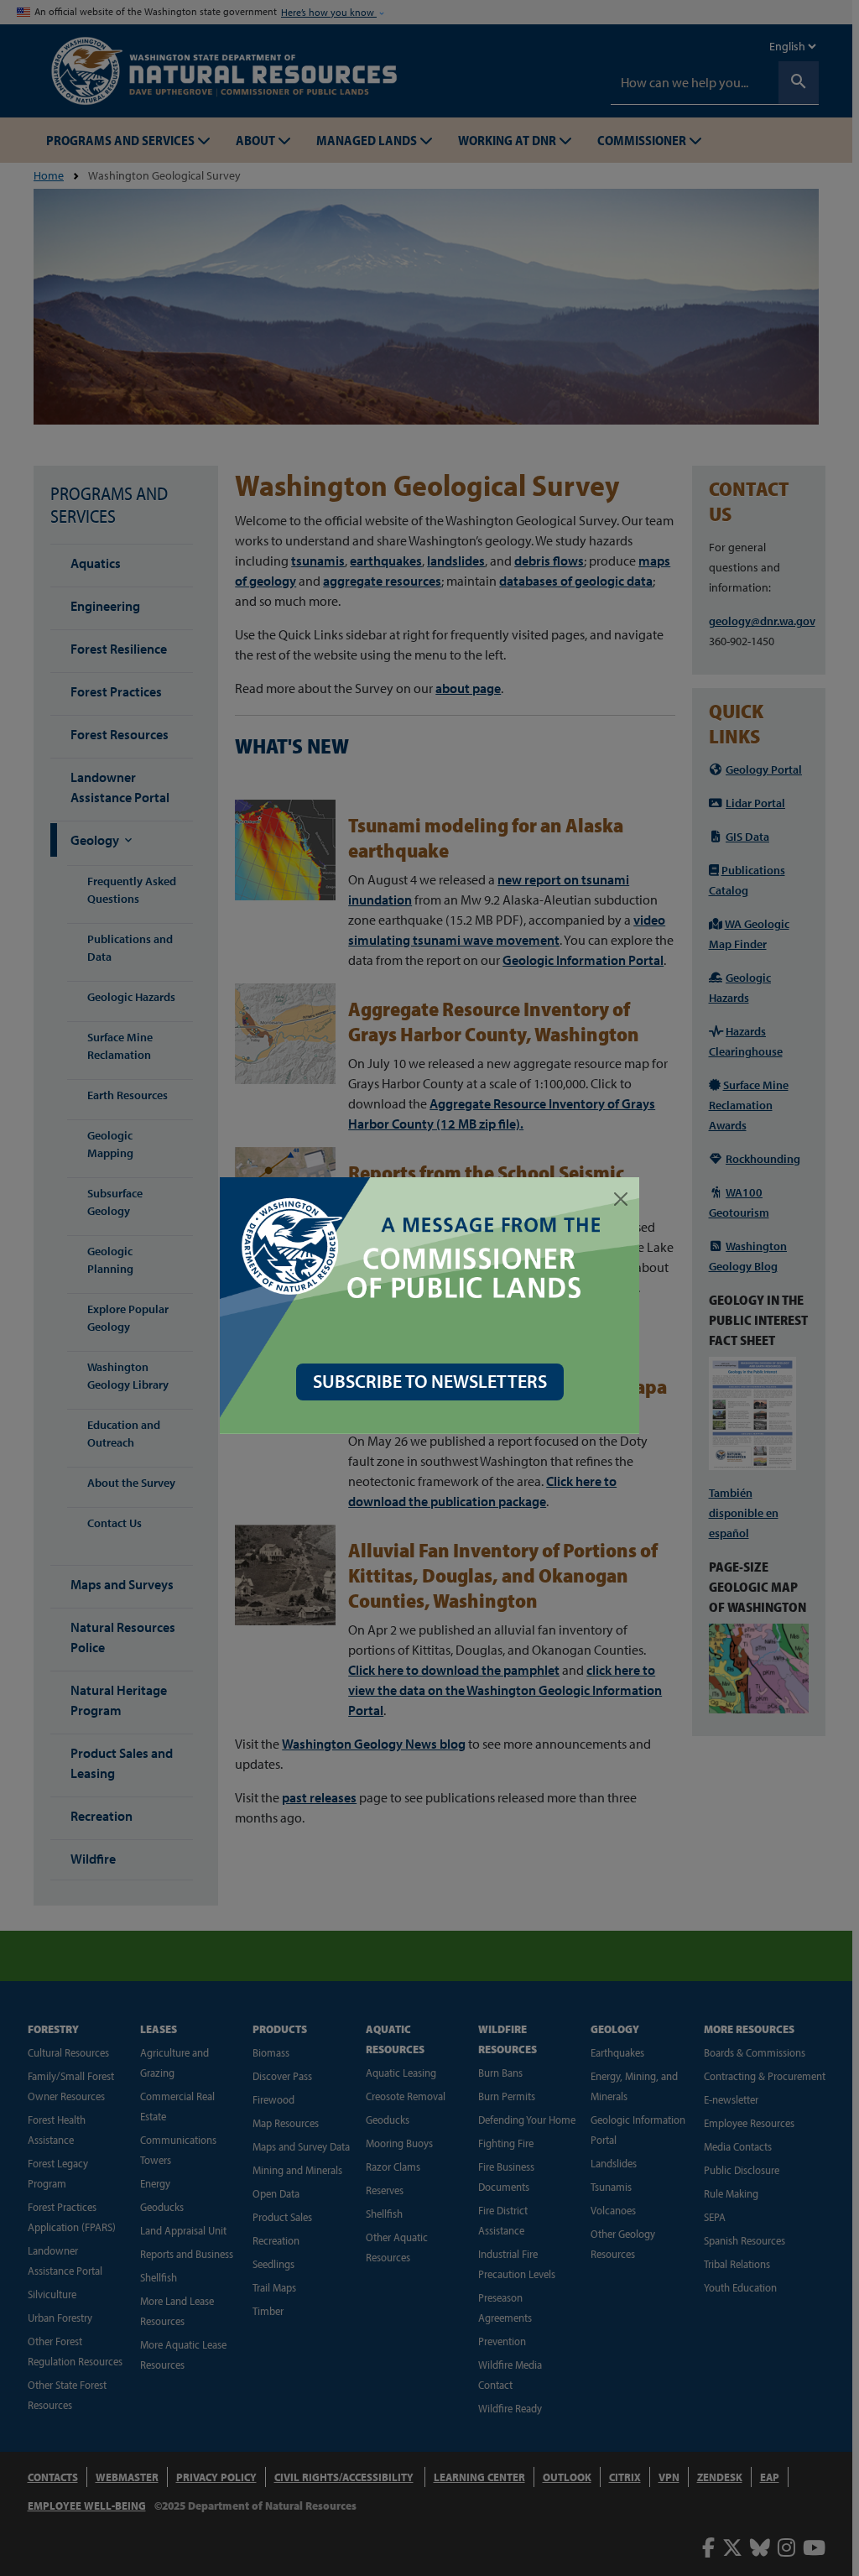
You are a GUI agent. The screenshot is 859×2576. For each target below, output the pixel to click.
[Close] (621, 1199)
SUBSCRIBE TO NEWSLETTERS (430, 1381)
